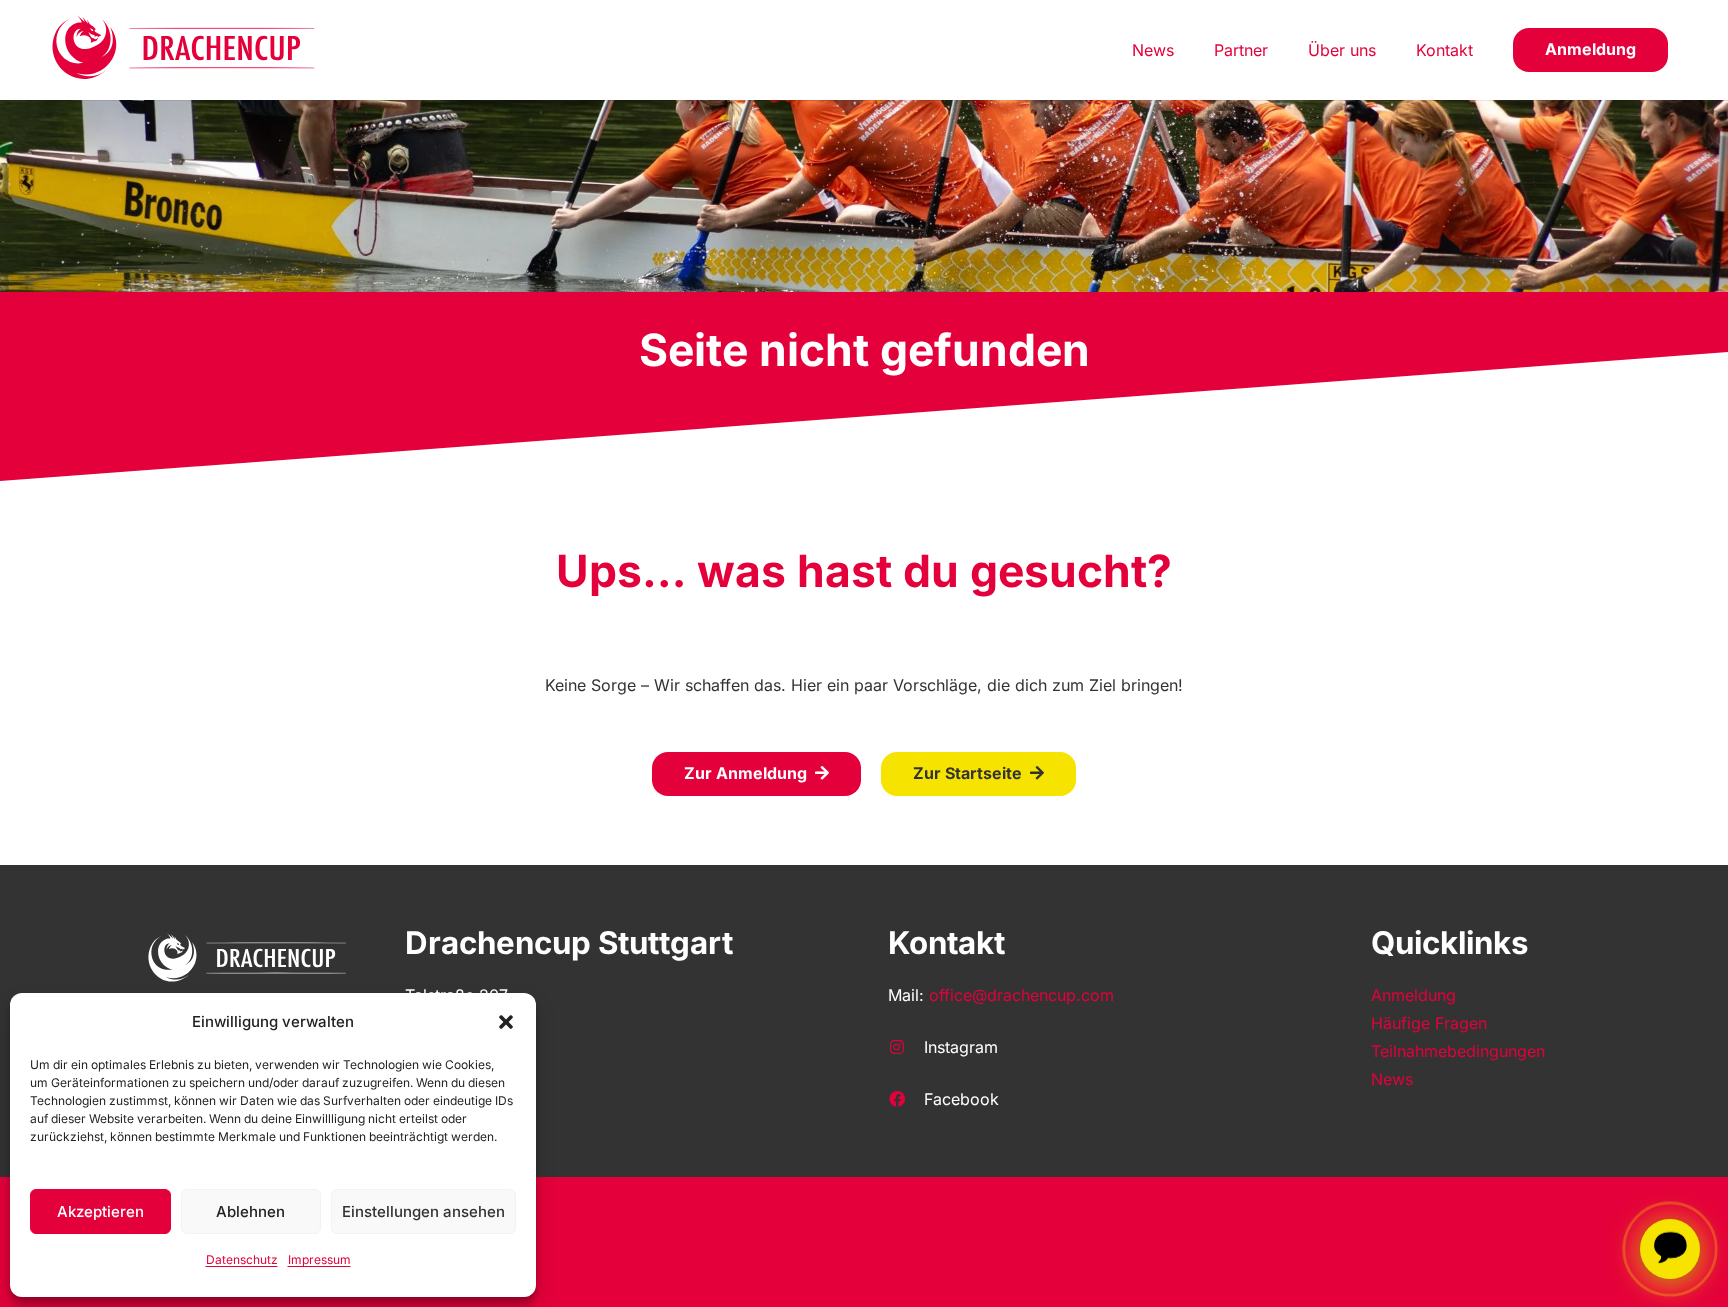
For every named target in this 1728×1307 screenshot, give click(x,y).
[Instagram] (906, 1047)
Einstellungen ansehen (423, 1211)
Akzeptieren (100, 1211)
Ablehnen (250, 1211)
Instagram (961, 1047)
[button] (506, 1022)
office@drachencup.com (1021, 995)
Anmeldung (1413, 995)
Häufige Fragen (1429, 1023)
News (1392, 1079)
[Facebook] (906, 1099)
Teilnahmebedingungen (1458, 1051)
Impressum (319, 1259)
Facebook (961, 1099)
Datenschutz (242, 1259)
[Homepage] (184, 50)
